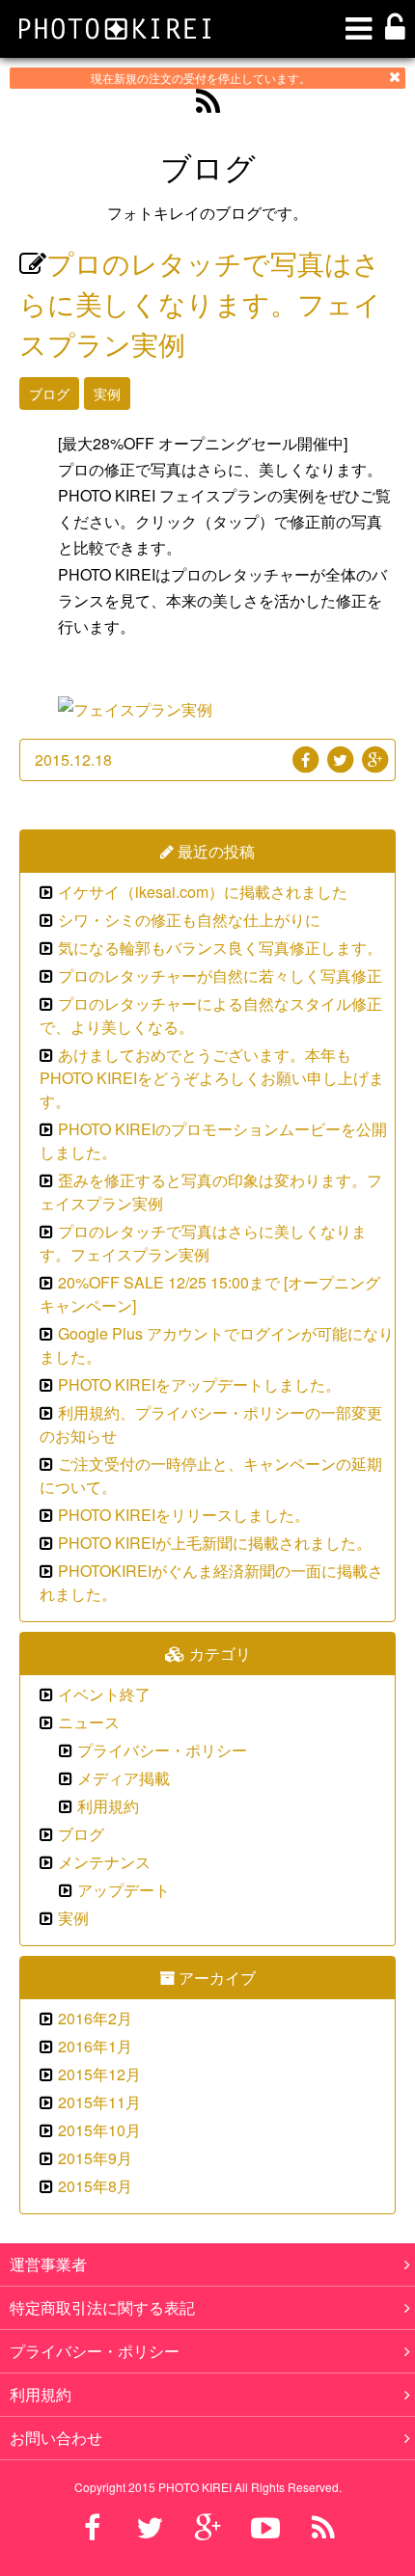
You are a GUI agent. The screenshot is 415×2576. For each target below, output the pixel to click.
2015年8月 (95, 2186)
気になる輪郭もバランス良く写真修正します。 (220, 948)
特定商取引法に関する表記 (102, 2307)
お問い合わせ (56, 2438)
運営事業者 (48, 2264)
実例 (107, 393)
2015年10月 (99, 2130)
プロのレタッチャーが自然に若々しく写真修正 (220, 976)
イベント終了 (104, 1694)
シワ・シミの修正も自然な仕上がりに (189, 920)
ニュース (89, 1722)
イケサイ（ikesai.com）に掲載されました (203, 892)
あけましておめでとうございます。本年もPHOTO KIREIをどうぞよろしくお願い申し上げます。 (212, 1078)
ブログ (49, 393)
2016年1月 (95, 2046)
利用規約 (108, 1806)
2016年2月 (95, 2018)
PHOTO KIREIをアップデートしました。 (199, 1384)
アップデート (124, 1890)
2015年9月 (95, 2158)
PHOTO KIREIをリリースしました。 (184, 1515)
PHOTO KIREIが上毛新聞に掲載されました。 (215, 1543)
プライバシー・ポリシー (162, 1750)
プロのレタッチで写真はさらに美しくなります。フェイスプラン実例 (200, 303)
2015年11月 (99, 2102)
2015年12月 (99, 2074)
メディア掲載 (124, 1778)
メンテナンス (104, 1862)
